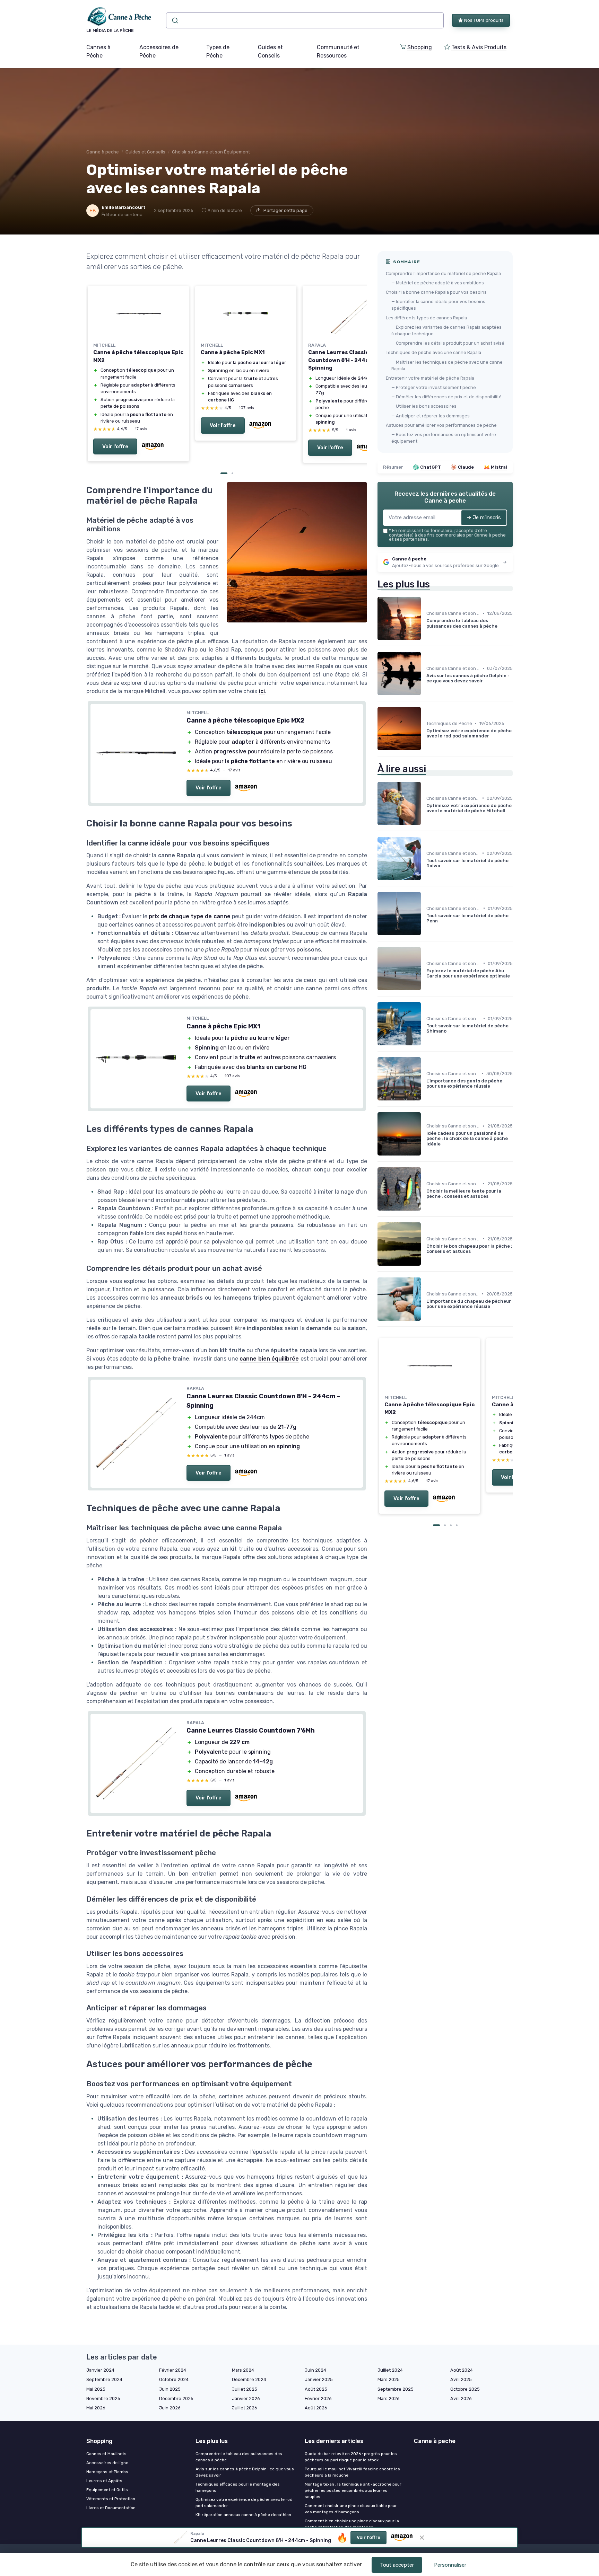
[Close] (425, 1068)
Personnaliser (450, 2565)
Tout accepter (397, 2565)
